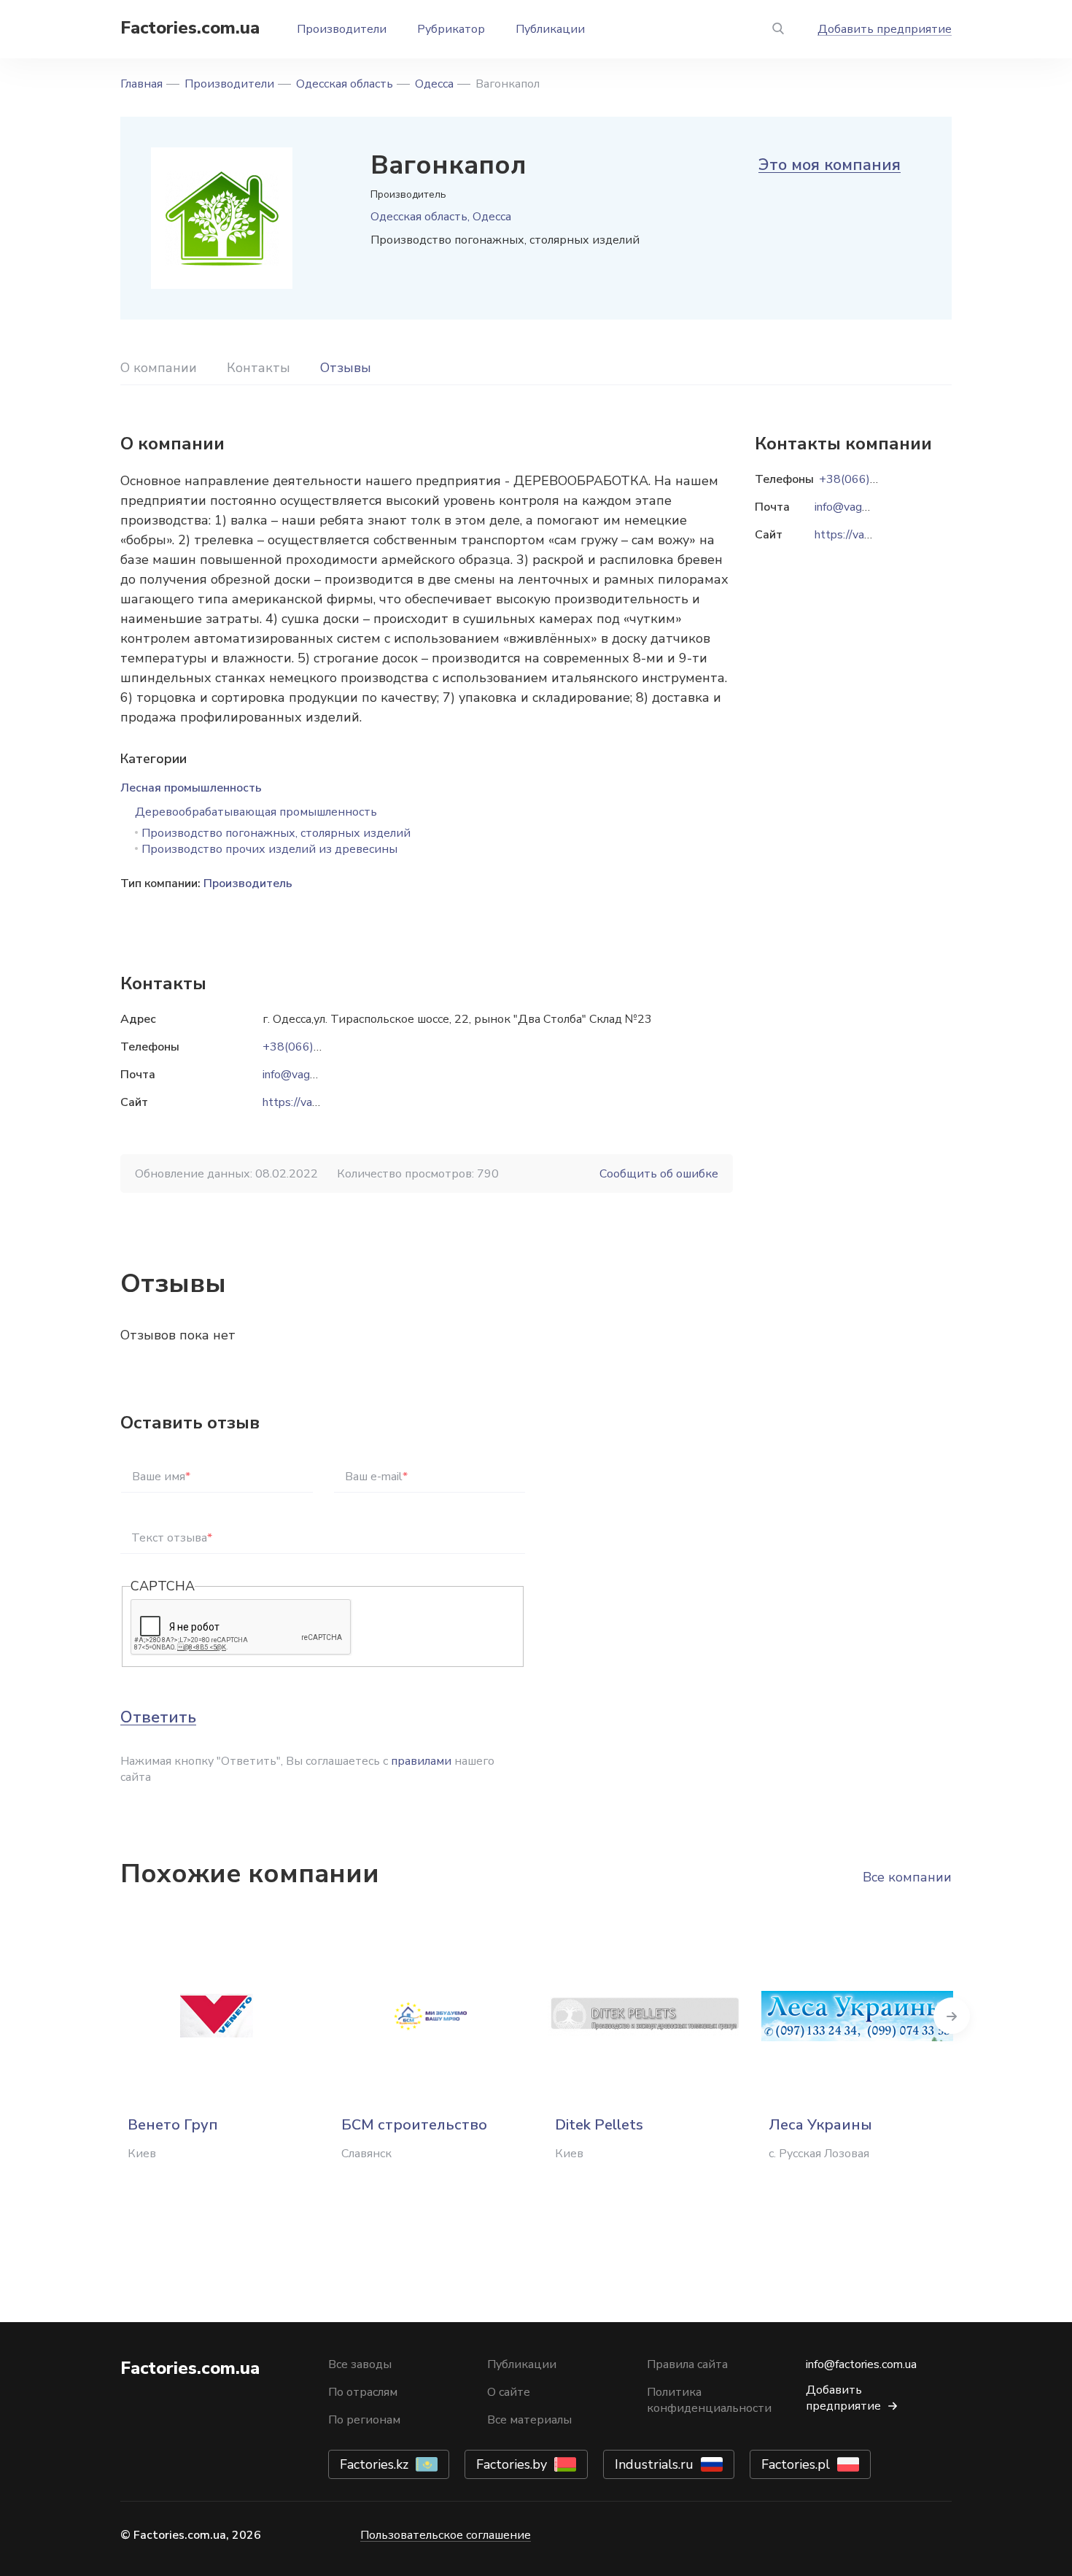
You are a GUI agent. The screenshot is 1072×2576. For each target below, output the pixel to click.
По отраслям (363, 2392)
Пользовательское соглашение (446, 2535)
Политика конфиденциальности (709, 2400)
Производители (342, 29)
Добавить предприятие (885, 29)
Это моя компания (830, 165)
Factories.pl (796, 2464)
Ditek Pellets (599, 2125)
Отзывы (346, 368)
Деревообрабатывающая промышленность (256, 812)
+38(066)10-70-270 (318, 1047)
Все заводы (360, 2364)
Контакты (259, 368)
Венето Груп (173, 2125)
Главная (141, 84)
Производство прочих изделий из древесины (269, 849)
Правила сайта (687, 2364)
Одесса (434, 84)
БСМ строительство (414, 2125)
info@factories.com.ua (861, 2364)
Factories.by (512, 2464)
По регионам (364, 2420)
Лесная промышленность (191, 788)
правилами (421, 1761)
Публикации (550, 29)
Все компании (907, 1877)
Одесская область (345, 84)
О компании (159, 368)
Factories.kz (374, 2464)
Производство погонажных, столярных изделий (276, 833)
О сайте (509, 2392)
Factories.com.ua (190, 28)
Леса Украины (820, 2125)
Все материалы (529, 2420)
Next (952, 2016)
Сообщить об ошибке (659, 1174)
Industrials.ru (654, 2464)
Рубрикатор (451, 29)
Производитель (248, 883)
